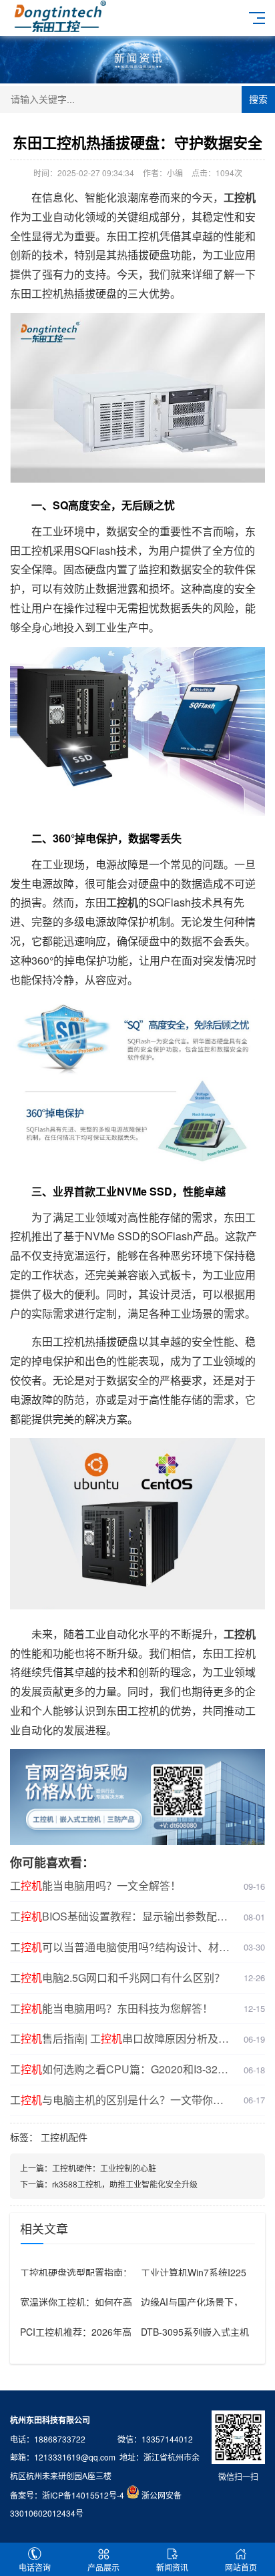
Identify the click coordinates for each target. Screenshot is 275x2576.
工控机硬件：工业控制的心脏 (104, 2168)
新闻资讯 (172, 2567)
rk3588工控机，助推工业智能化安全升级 (125, 2184)
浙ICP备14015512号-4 (83, 2495)
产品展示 (103, 2567)
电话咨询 (35, 2567)
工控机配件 (64, 2137)
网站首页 (241, 2567)
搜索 (258, 99)
